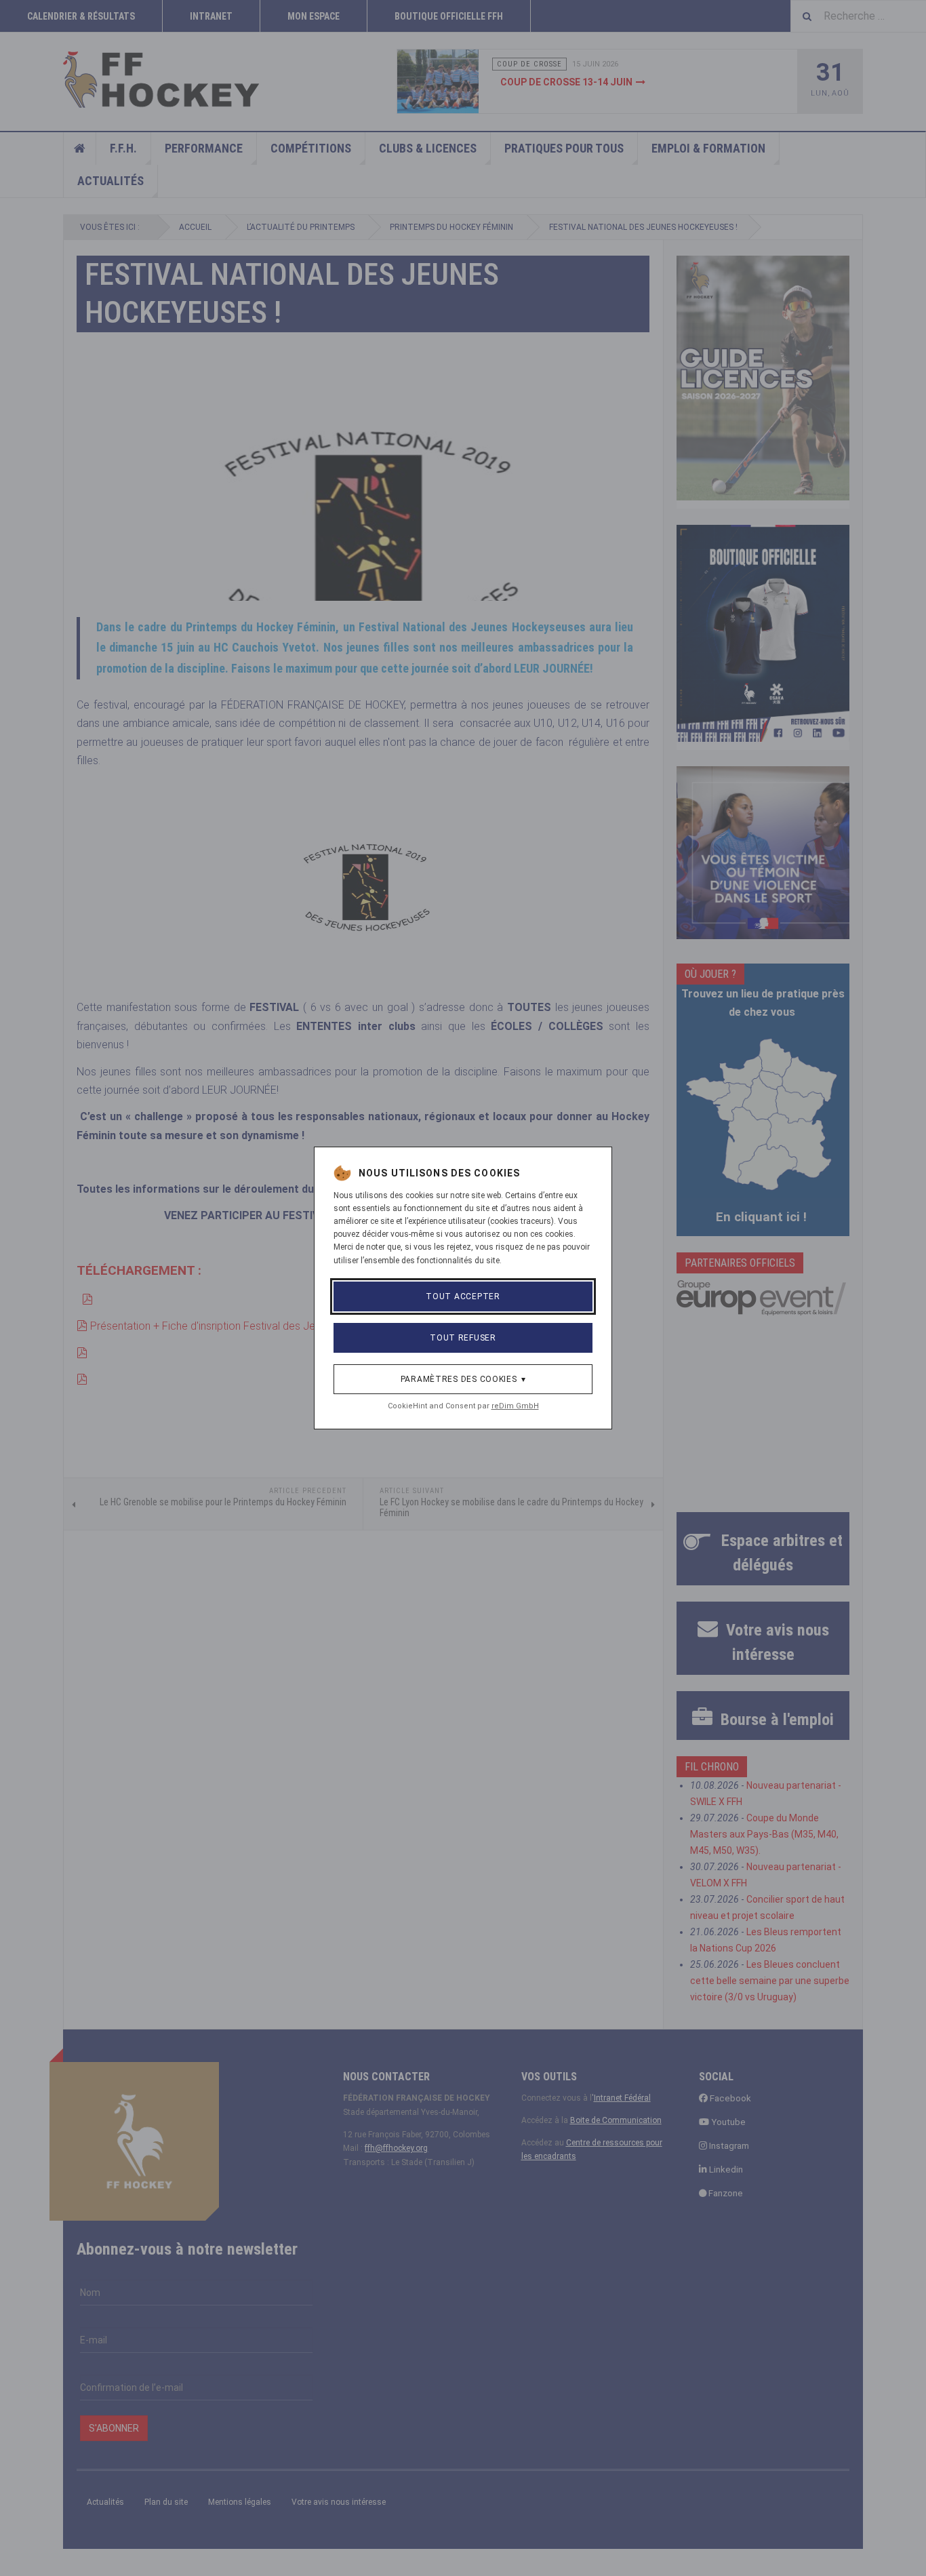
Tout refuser (463, 1338)
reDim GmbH (515, 1406)
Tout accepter (463, 1296)
